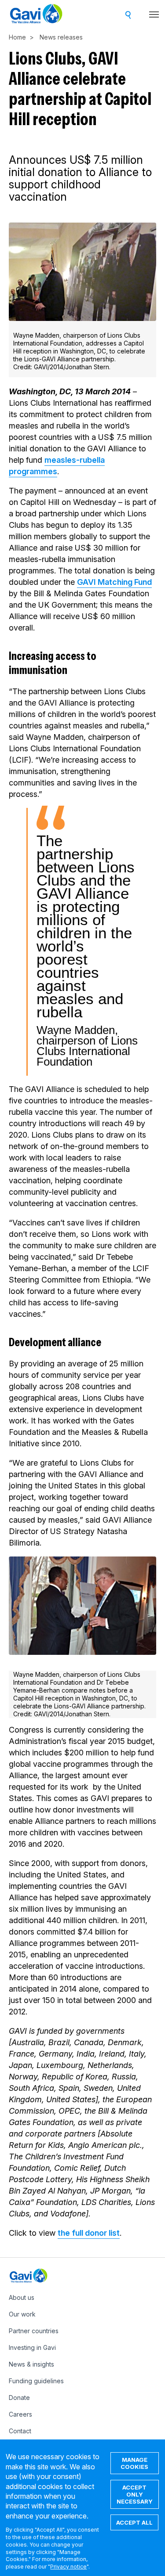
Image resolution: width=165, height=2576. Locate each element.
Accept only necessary (135, 2494)
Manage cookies (134, 2463)
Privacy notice (68, 2567)
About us (22, 2297)
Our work (22, 2314)
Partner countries (34, 2331)
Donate (19, 2398)
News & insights (31, 2364)
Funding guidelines (36, 2381)
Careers (20, 2414)
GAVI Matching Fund (114, 582)
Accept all (134, 2522)
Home (17, 37)
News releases (61, 37)
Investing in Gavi (32, 2347)
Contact (20, 2431)
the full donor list (89, 2233)
